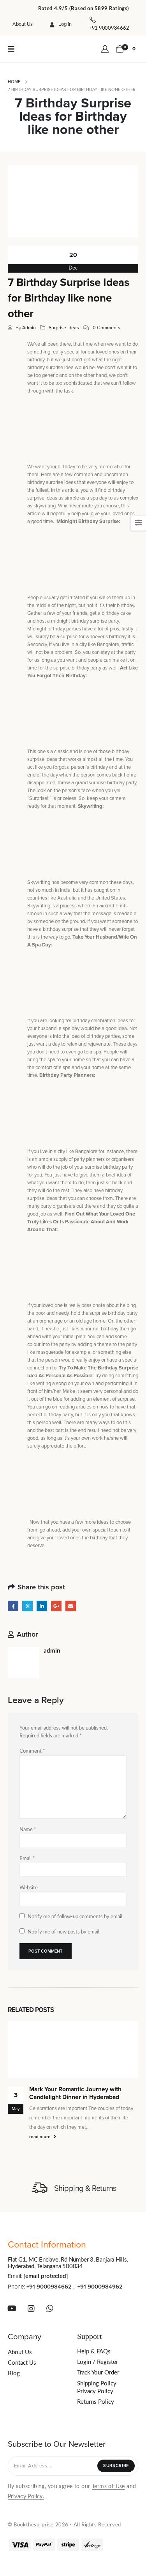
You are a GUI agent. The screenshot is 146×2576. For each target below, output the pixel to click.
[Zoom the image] (44, 48)
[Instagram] (31, 2308)
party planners (89, 1159)
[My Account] (105, 49)
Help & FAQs (94, 2352)
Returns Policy (96, 2402)
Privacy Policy (95, 2391)
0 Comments (106, 328)
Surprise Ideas (64, 328)
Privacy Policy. (26, 2497)
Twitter (27, 1606)
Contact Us (22, 2363)
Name (28, 1830)
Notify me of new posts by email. (64, 1932)
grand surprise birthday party (106, 783)
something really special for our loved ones (73, 352)
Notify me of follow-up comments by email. (76, 1917)
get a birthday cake (110, 613)
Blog (14, 2373)
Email (71, 1606)
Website (29, 1888)
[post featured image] (73, 2049)
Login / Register (98, 2362)
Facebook (13, 1606)
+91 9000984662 (49, 2287)
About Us (23, 24)
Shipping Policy (97, 2384)
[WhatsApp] (50, 2308)
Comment (32, 1751)
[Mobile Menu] (14, 49)
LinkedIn (42, 1606)
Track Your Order (98, 2373)
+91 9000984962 (100, 2287)
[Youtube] (12, 2308)
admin (29, 328)
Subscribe (116, 2466)
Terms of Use (108, 2487)
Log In (65, 24)
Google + (56, 1606)
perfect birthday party (50, 1415)
